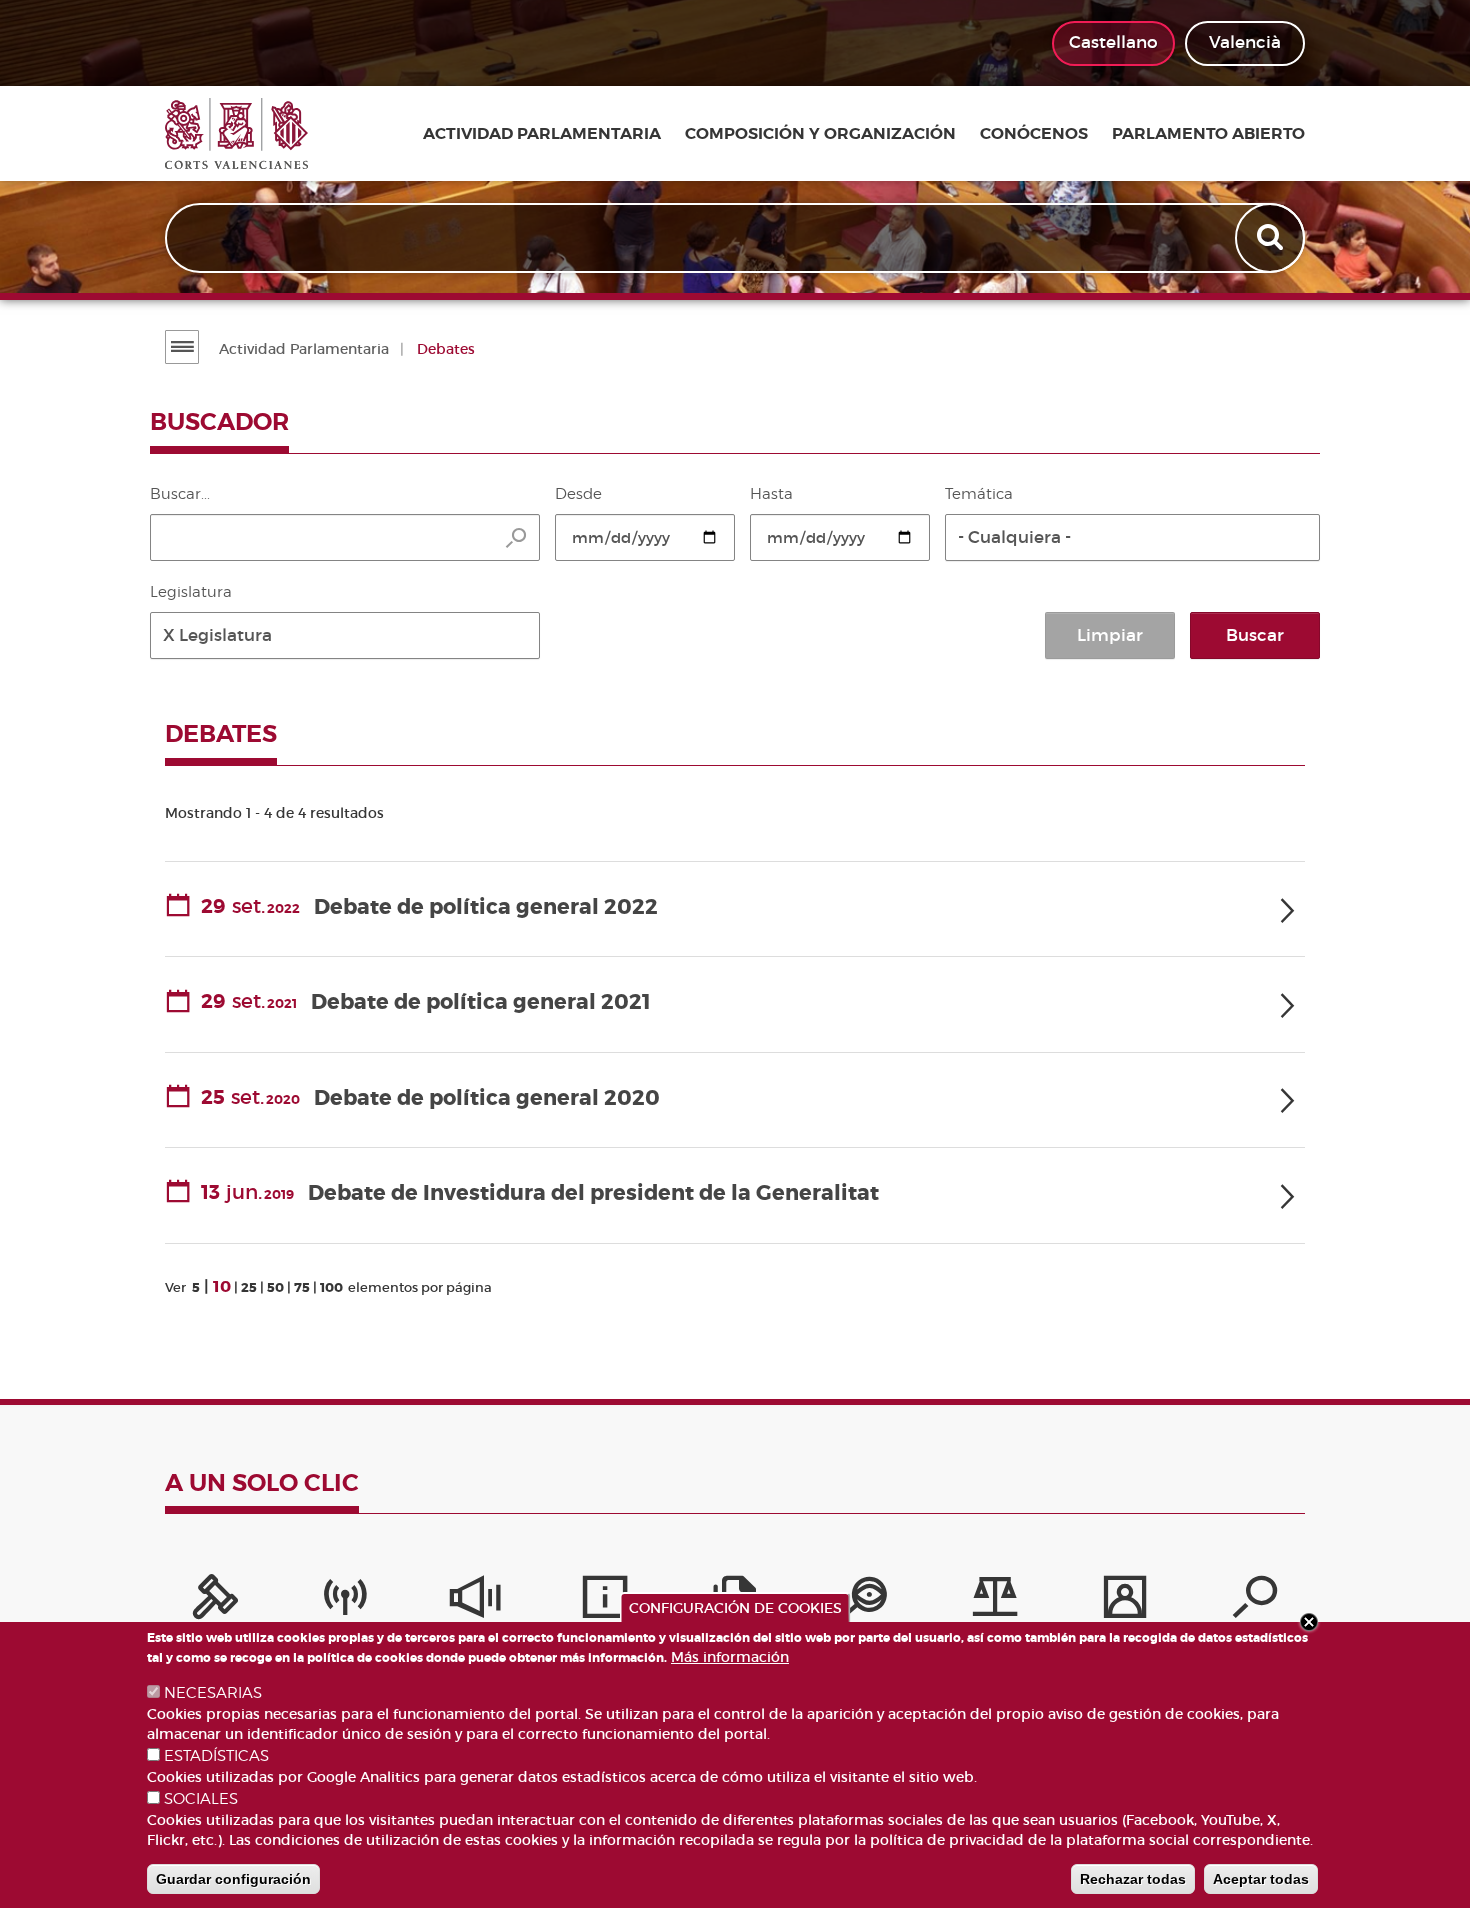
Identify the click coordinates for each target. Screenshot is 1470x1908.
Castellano (1113, 42)
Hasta (771, 494)
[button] (1132, 537)
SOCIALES (201, 1799)
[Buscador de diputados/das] (1255, 1602)
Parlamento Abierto (1208, 134)
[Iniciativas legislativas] (995, 1602)
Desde (578, 494)
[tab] (735, 910)
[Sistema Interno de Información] (475, 1602)
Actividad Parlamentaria (304, 349)
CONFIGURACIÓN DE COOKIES (735, 1608)
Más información (730, 1657)
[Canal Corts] (345, 1602)
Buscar (1255, 635)
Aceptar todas (1261, 1879)
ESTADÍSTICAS (216, 1756)
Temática (979, 494)
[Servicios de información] (605, 1602)
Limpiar (1110, 635)
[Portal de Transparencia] (865, 1602)
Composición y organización (820, 134)
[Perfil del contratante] (1125, 1602)
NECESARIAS (213, 1693)
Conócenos (1034, 134)
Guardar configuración (233, 1879)
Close (1309, 1622)
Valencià (1245, 42)
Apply (1272, 238)
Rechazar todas (1133, 1879)
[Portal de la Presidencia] (215, 1602)
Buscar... (180, 494)
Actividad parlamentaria (542, 134)
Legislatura (191, 592)
